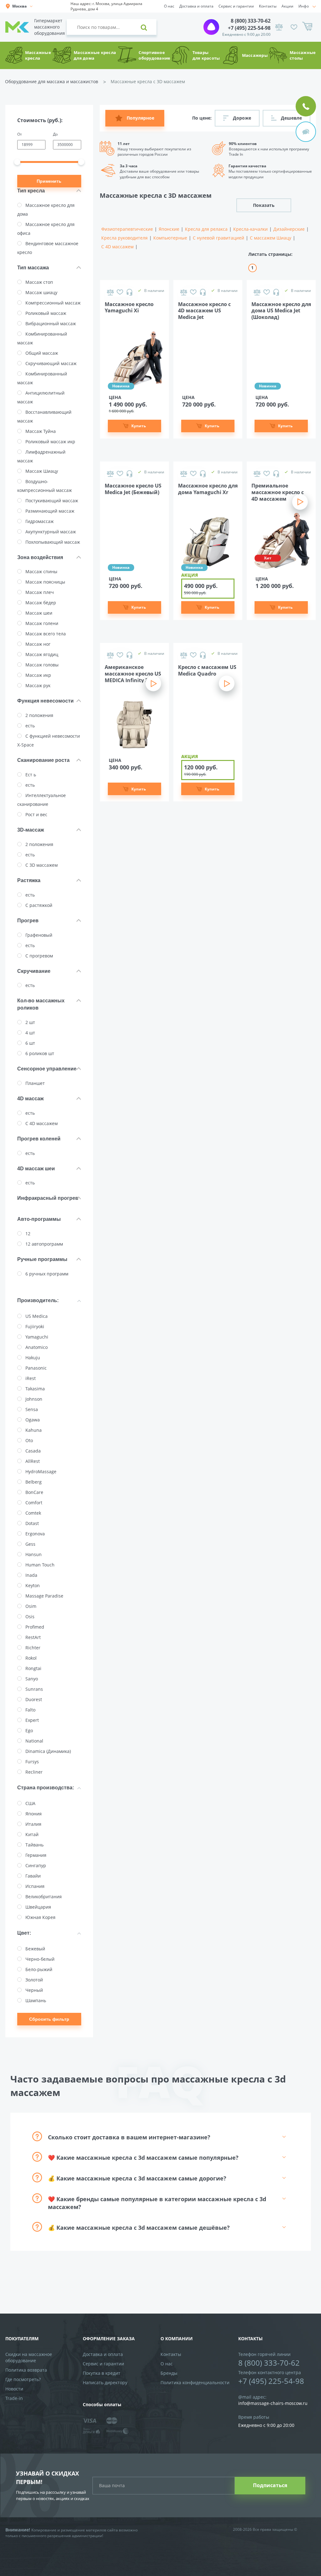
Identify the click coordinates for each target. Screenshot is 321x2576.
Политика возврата (26, 2370)
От (20, 134)
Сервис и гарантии (236, 6)
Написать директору (105, 2382)
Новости (14, 2389)
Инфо (304, 6)
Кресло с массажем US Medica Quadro (207, 671)
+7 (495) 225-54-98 (249, 28)
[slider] (17, 162)
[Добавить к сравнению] (110, 292)
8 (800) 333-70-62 (251, 21)
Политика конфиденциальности (195, 2382)
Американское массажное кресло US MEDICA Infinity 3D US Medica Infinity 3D (133, 673)
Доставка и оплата (196, 6)
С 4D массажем (117, 247)
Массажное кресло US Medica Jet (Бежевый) (133, 489)
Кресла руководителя (124, 238)
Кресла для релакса (206, 229)
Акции (287, 6)
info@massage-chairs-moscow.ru (273, 2403)
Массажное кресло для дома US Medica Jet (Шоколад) (281, 310)
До (55, 134)
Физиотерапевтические (127, 229)
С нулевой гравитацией (218, 238)
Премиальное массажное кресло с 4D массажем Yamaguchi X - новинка (278, 492)
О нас (169, 6)
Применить (49, 181)
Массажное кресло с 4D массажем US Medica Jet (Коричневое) (204, 310)
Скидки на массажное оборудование (29, 2357)
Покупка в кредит (102, 2373)
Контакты (268, 6)
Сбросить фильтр (49, 2019)
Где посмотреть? (23, 2379)
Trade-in (14, 2398)
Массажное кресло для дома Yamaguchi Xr (208, 489)
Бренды (169, 2373)
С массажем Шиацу (271, 238)
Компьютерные (170, 238)
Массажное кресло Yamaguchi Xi (129, 308)
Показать (264, 205)
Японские (169, 229)
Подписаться (270, 2485)
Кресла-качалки (250, 229)
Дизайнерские (289, 229)
